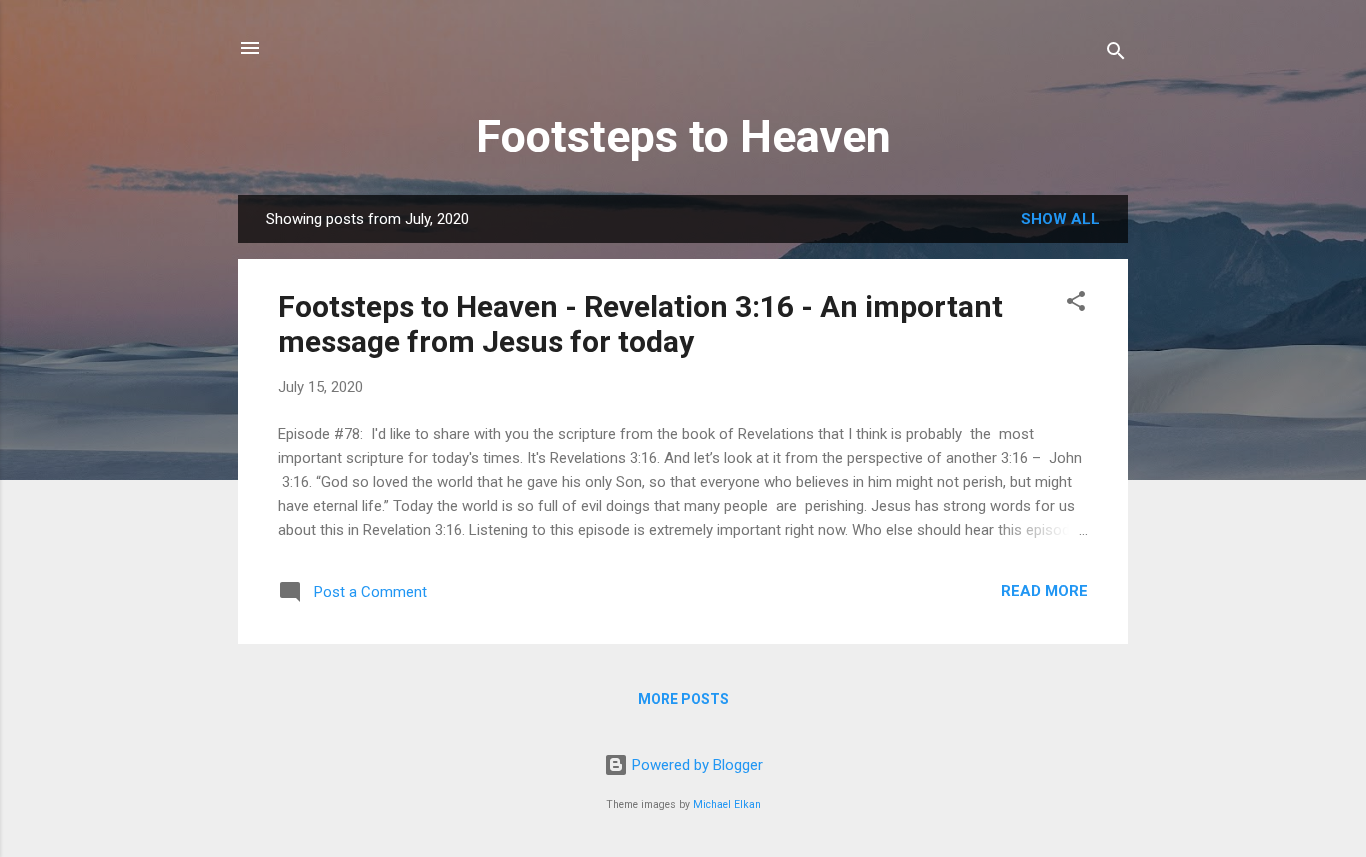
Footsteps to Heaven (683, 136)
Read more (1044, 591)
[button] (1076, 304)
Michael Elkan (727, 804)
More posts (683, 699)
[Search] (1116, 54)
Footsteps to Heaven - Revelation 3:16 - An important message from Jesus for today (640, 324)
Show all (1060, 219)
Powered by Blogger (695, 765)
